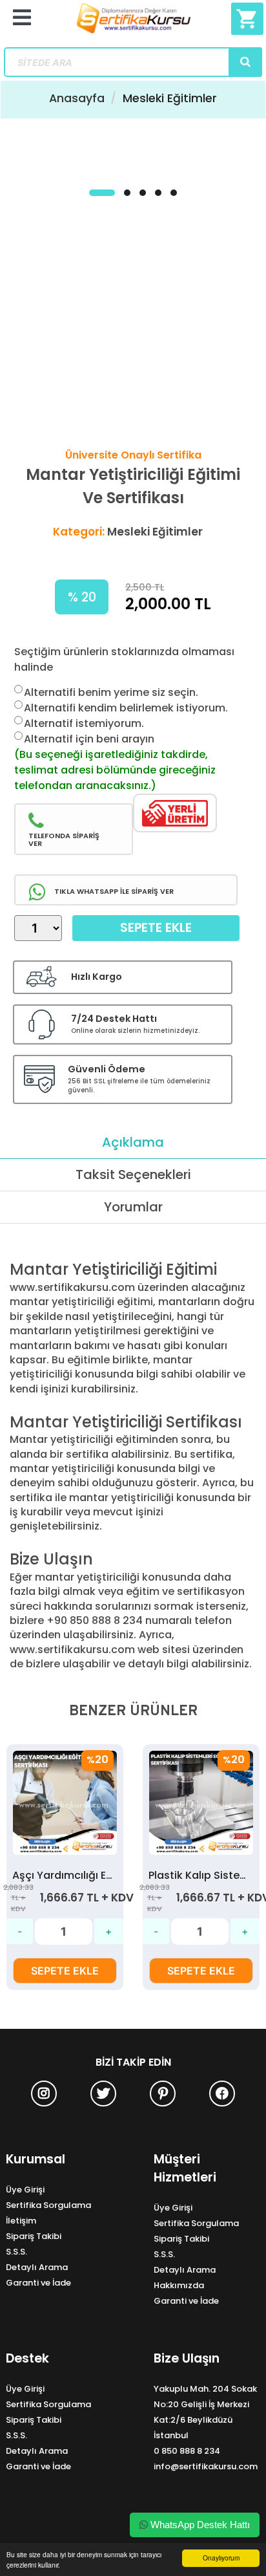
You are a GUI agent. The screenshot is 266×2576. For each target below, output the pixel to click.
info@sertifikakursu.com (206, 2466)
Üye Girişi (25, 2190)
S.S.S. (16, 2252)
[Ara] (245, 62)
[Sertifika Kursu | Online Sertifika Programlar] (133, 24)
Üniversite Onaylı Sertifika (133, 455)
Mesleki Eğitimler (170, 98)
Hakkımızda (179, 2285)
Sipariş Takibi (34, 2236)
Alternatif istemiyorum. (84, 723)
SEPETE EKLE (65, 1971)
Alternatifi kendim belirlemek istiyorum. (126, 708)
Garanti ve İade (38, 2283)
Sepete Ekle (156, 928)
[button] (102, 193)
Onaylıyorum (221, 2558)
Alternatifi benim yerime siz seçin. (111, 692)
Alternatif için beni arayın (89, 739)
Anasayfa (77, 98)
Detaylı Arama (37, 2267)
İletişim (21, 2221)
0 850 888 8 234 (187, 2451)
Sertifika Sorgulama (48, 2205)
